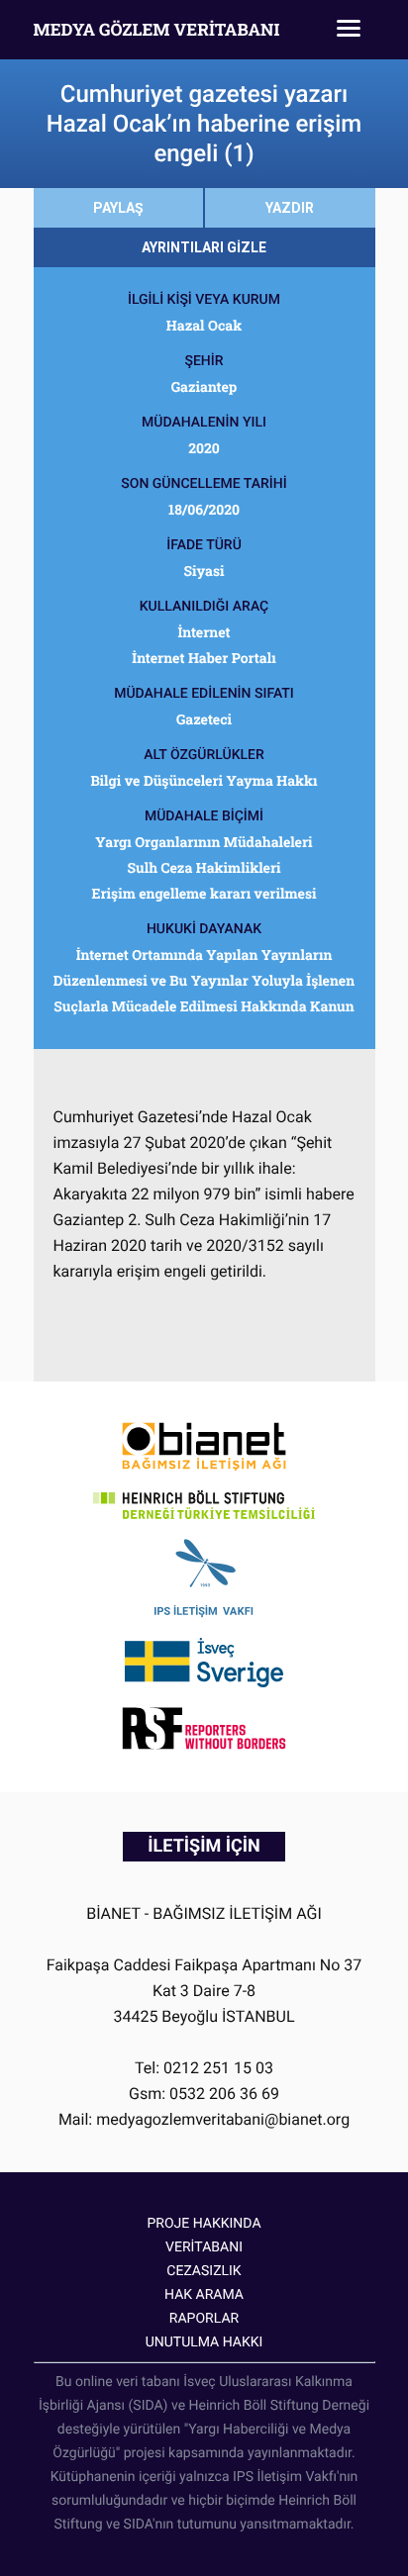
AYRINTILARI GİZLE (204, 247)
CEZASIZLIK (204, 2271)
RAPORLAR (204, 2319)
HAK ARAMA (204, 2295)
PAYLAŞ (118, 208)
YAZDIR (290, 208)
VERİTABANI (204, 2247)
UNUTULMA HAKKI (204, 2342)
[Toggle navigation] (349, 30)
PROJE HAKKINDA (204, 2224)
